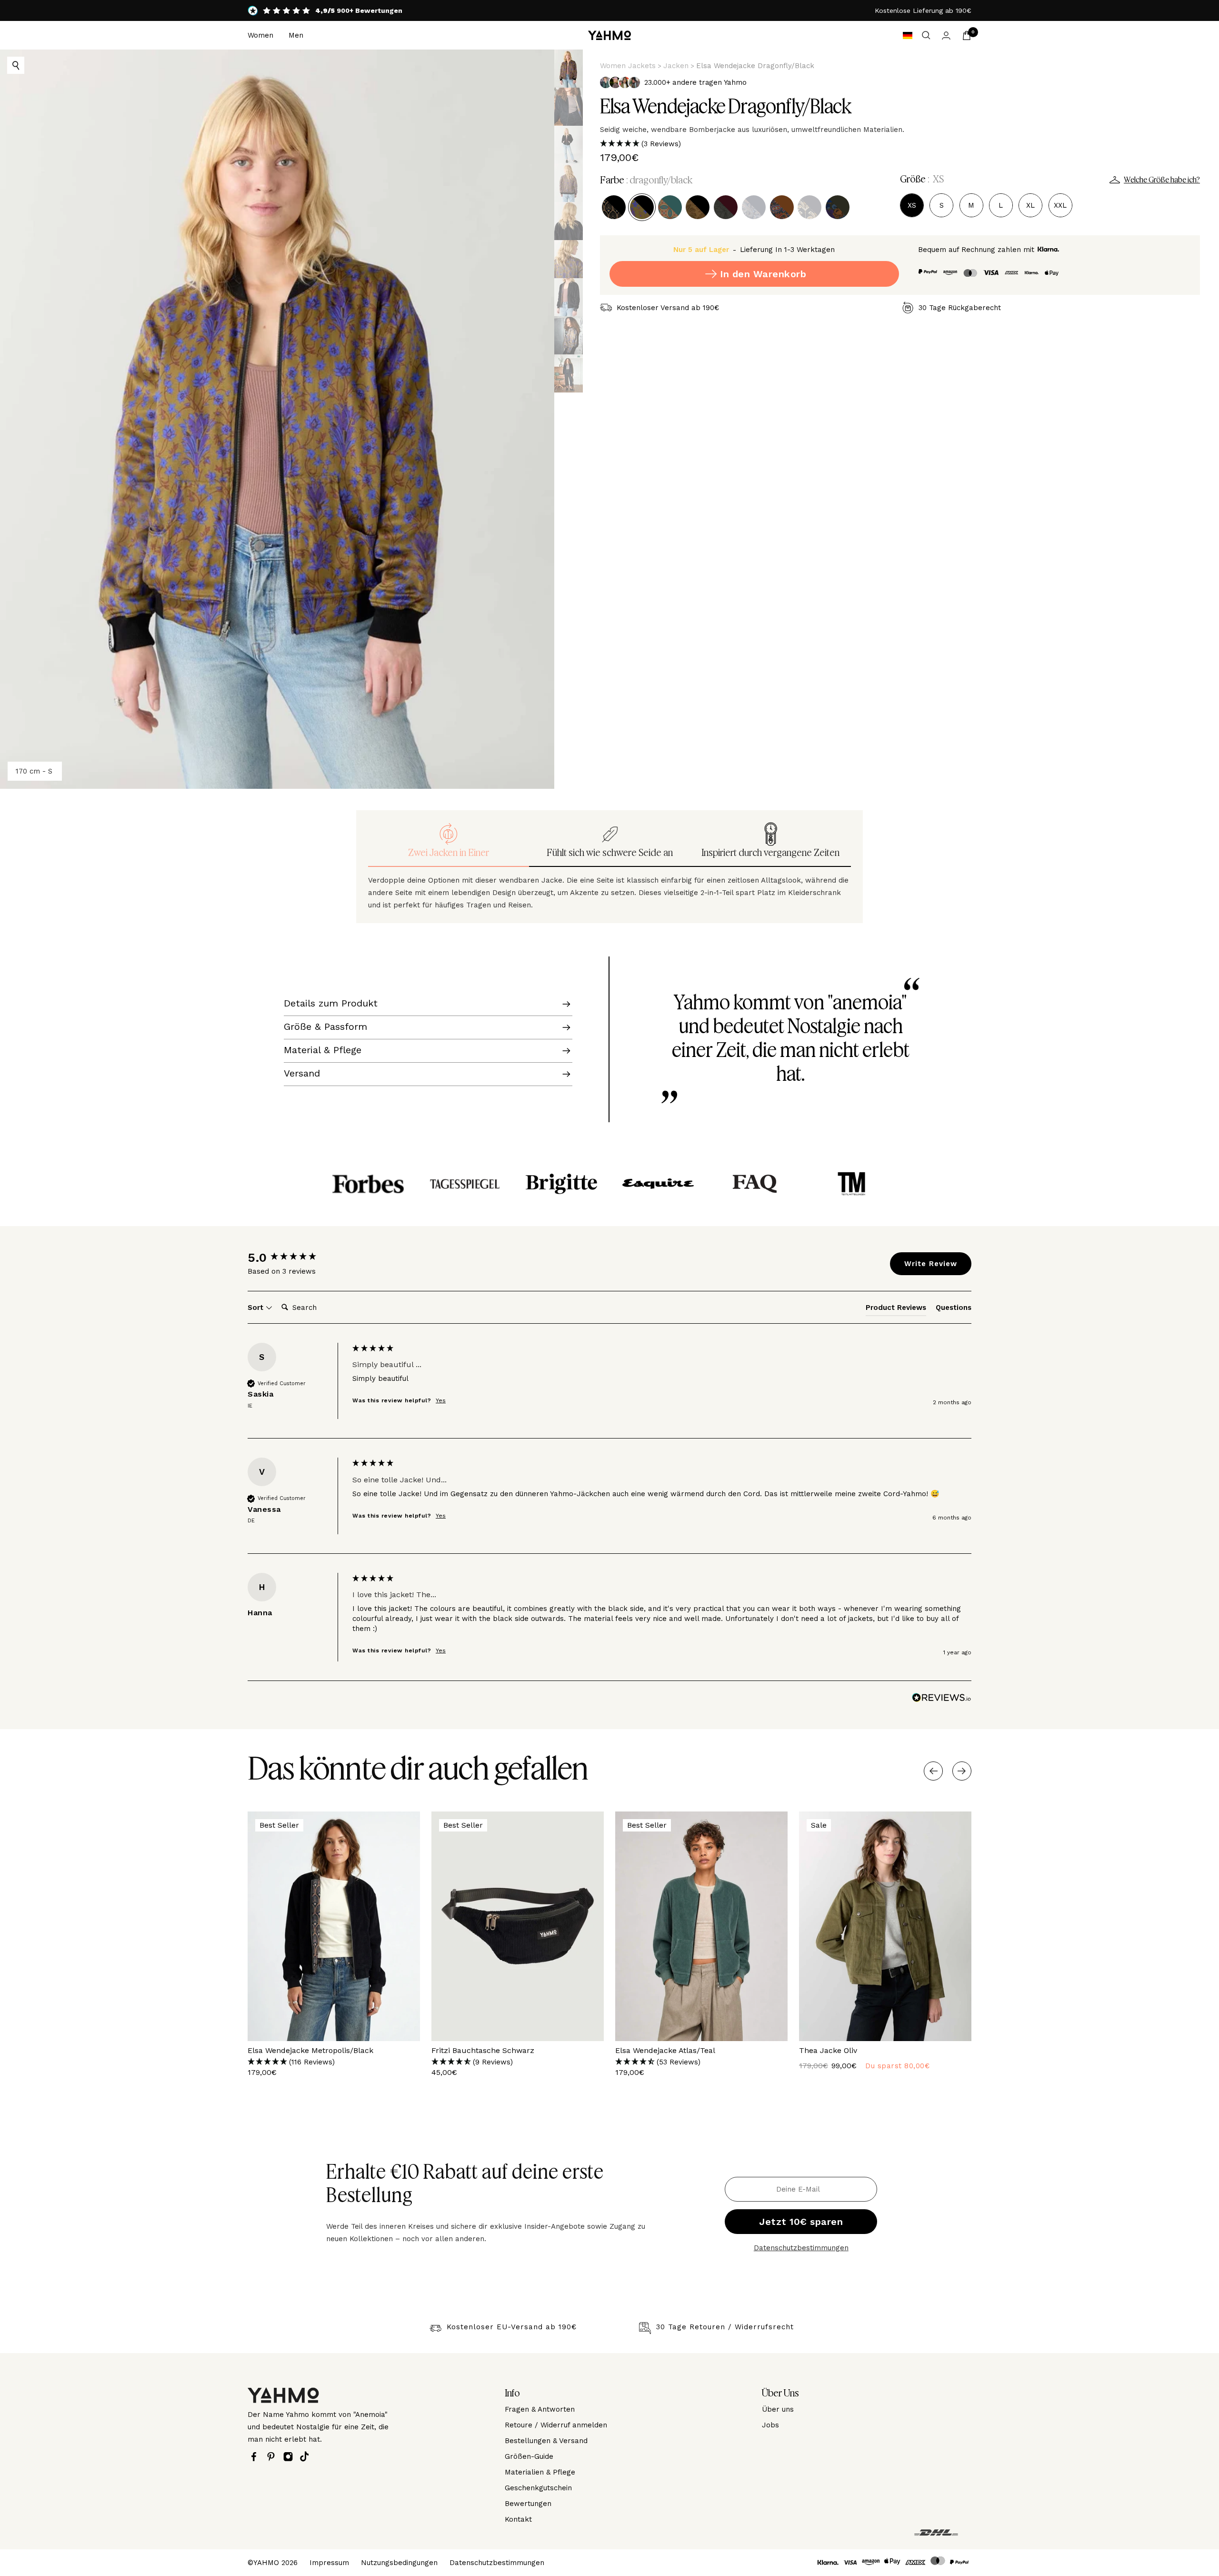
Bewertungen (528, 2504)
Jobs (770, 2425)
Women (260, 35)
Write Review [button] (931, 1264)
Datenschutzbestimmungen (801, 2248)
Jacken (676, 66)
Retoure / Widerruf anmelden (556, 2425)
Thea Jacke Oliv (828, 2050)
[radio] (614, 207)
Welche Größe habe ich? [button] (1162, 180)
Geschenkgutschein (538, 2488)
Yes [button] (441, 1400)
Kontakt (518, 2519)
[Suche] (926, 35)
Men (296, 35)
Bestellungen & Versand (546, 2441)
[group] (298, 1258)
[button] (900, 144)
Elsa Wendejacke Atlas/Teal (665, 2050)
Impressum (329, 2563)
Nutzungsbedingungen (399, 2563)
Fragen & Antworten (540, 2409)
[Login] (946, 35)
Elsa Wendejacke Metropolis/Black (310, 2050)
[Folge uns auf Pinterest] (273, 2457)
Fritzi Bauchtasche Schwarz (483, 2050)
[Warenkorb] (967, 35)
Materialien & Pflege (540, 2472)
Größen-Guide (529, 2456)
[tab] (896, 1309)
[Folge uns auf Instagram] (290, 2457)
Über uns (778, 2409)
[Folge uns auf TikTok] (307, 2456)
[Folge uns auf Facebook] (256, 2457)
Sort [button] (257, 1308)
